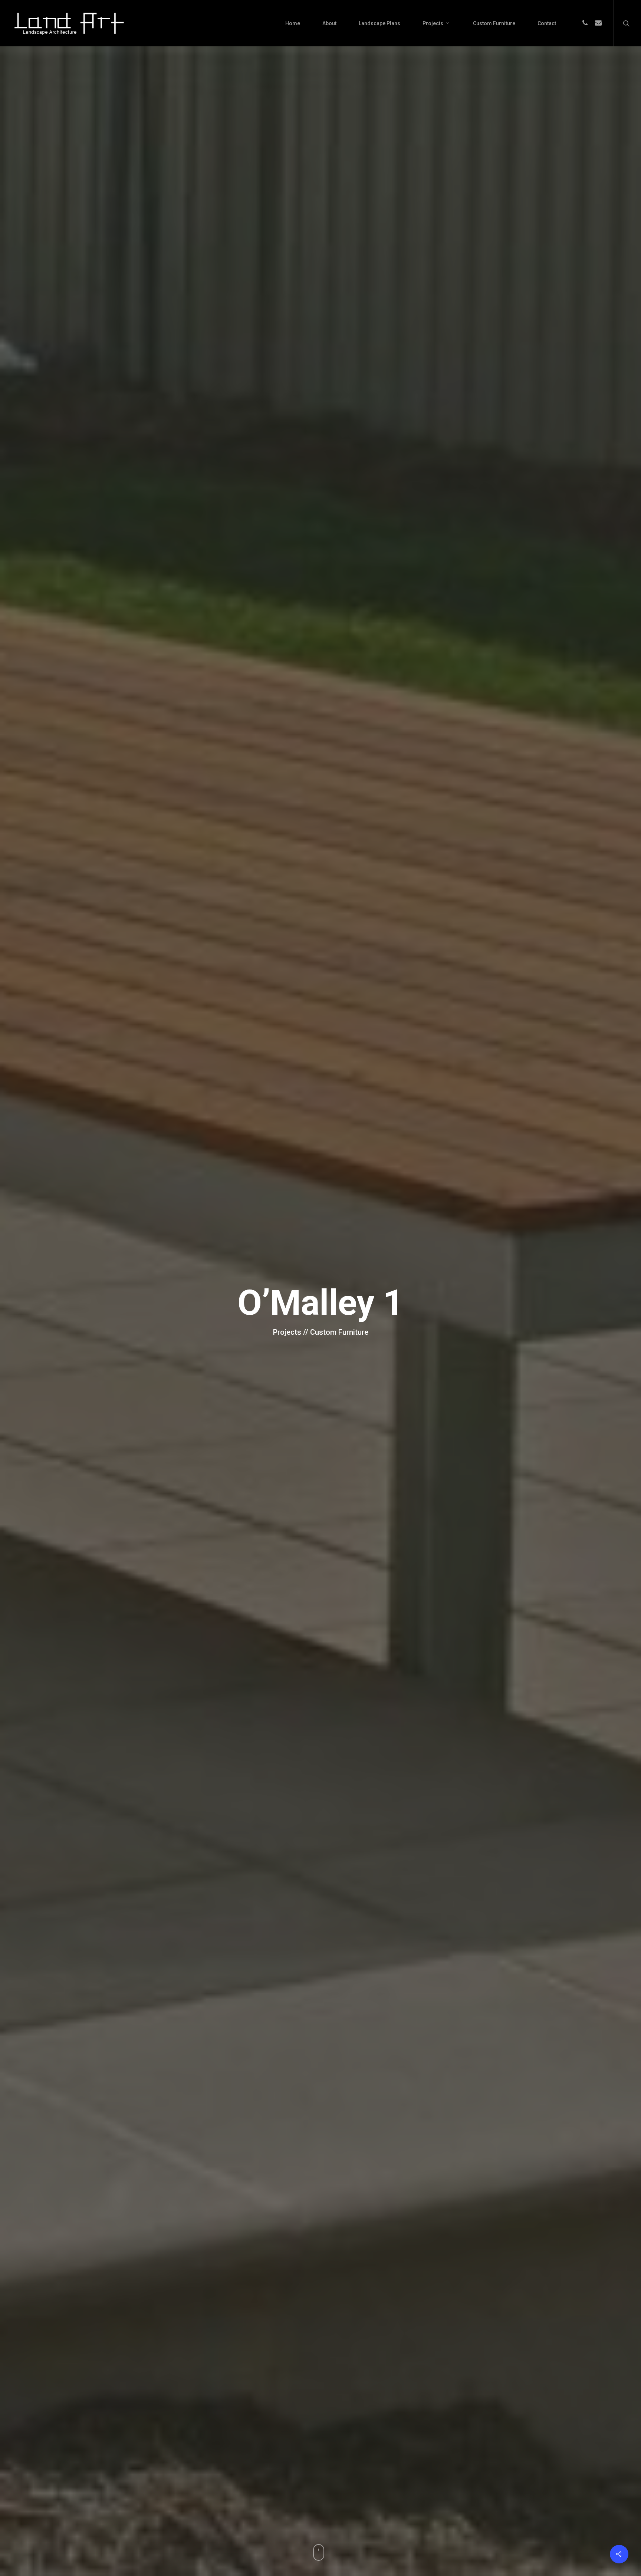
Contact (547, 23)
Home (293, 23)
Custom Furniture (494, 23)
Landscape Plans (379, 23)
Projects (433, 23)
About (329, 23)
